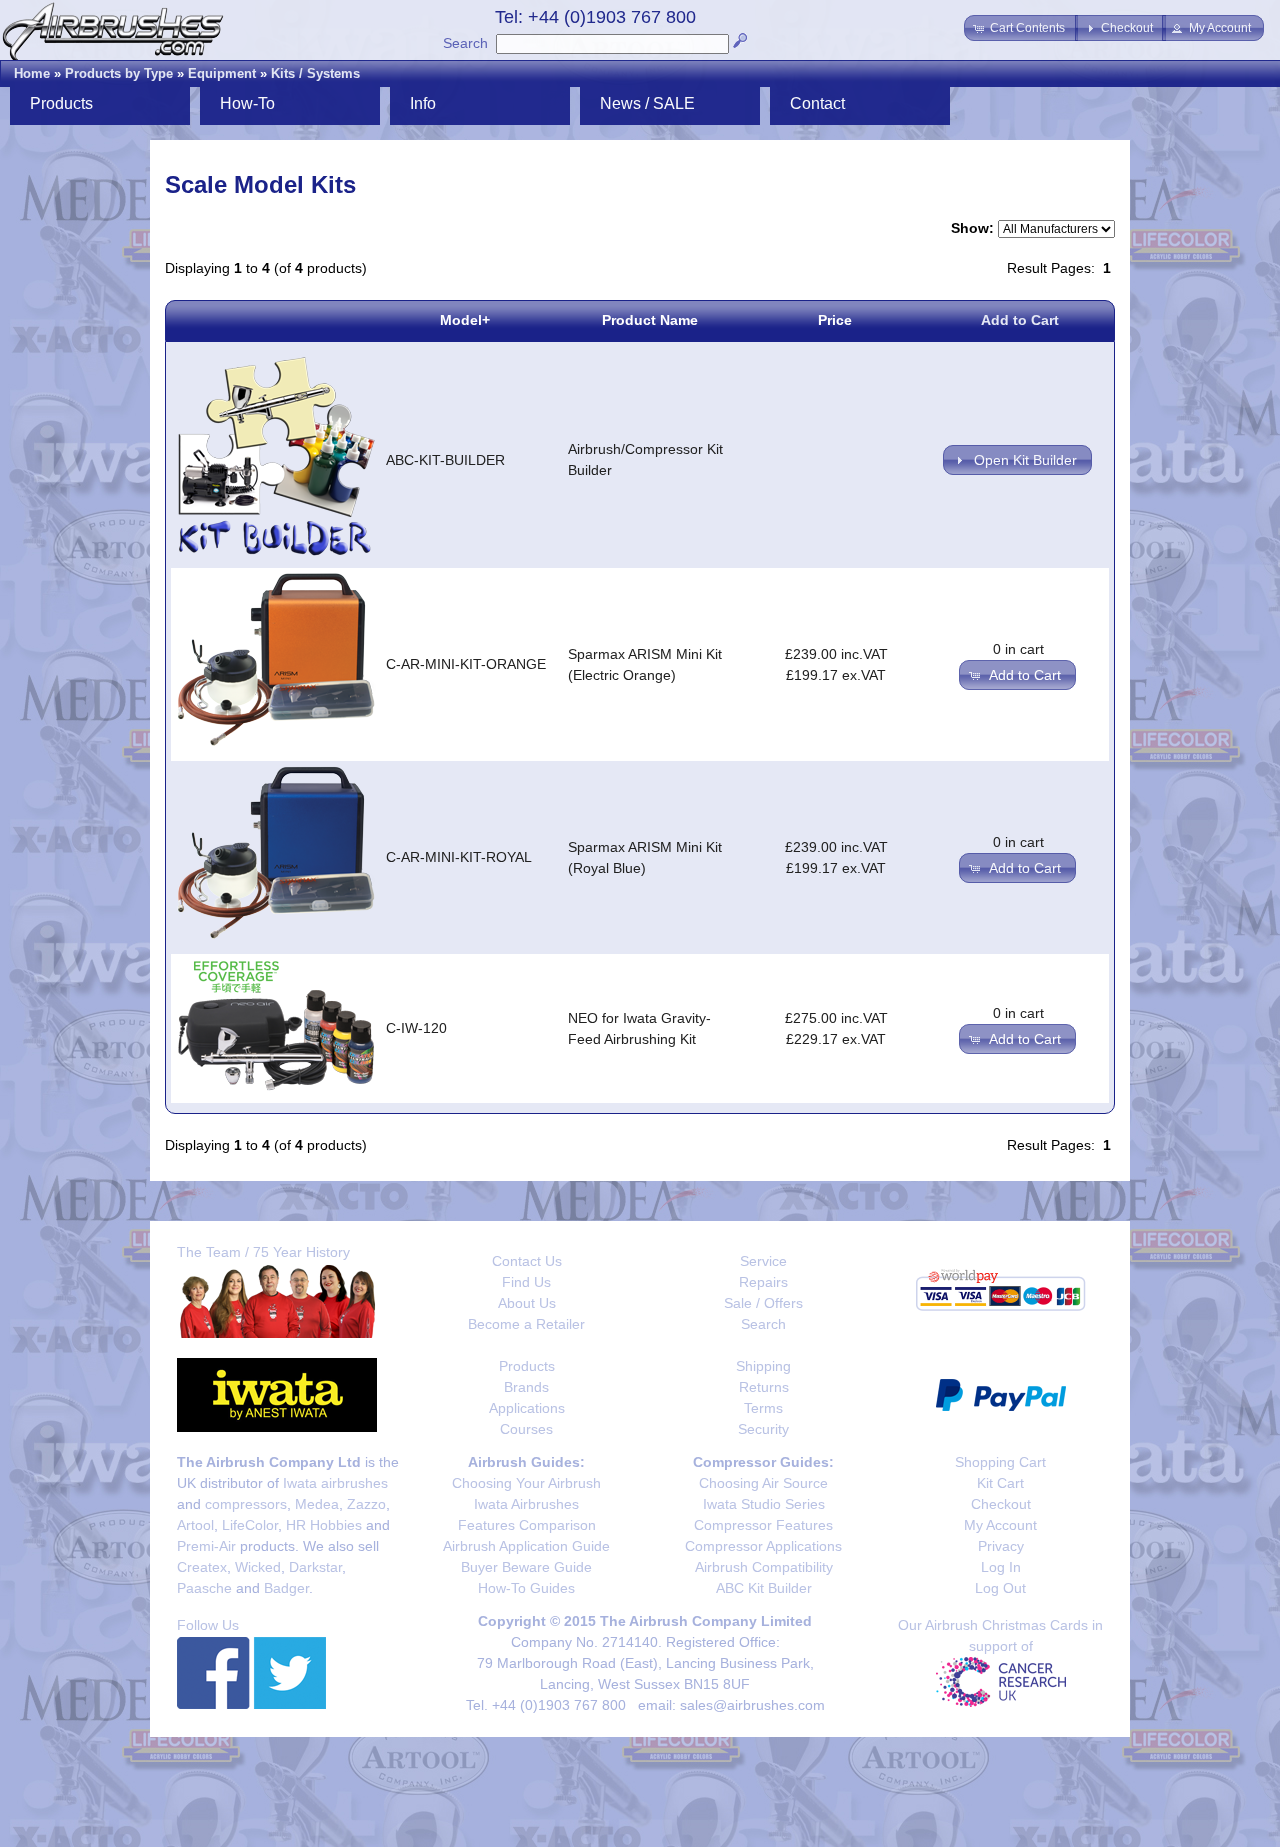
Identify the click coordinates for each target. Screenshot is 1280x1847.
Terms (763, 1408)
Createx (202, 1567)
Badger (286, 1588)
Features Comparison (527, 1525)
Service (763, 1261)
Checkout (1001, 1504)
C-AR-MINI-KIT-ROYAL (459, 857)
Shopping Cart (1000, 1462)
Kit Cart (1000, 1483)
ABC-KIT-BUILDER (445, 460)
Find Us (526, 1282)
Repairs (763, 1282)
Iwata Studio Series (764, 1504)
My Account (1000, 1525)
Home (32, 73)
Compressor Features (763, 1525)
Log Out (1000, 1588)
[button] (1021, 28)
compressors (246, 1504)
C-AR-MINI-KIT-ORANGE (466, 664)
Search (465, 43)
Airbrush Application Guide (526, 1546)
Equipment (222, 73)
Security (763, 1429)
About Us (527, 1303)
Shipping (763, 1366)
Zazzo (366, 1504)
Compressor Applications (763, 1546)
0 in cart (1018, 649)
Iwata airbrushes (335, 1483)
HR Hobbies (324, 1525)
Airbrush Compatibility (764, 1567)
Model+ (465, 320)
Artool (195, 1525)
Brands (526, 1387)
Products (527, 1366)
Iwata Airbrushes (526, 1504)
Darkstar (315, 1567)
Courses (526, 1429)
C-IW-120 (416, 1028)
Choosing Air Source (763, 1483)
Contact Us (527, 1261)
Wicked (258, 1567)
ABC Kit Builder (764, 1588)
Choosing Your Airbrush (526, 1483)
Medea (317, 1504)
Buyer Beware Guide (526, 1567)
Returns (764, 1387)
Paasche (204, 1588)
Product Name (650, 320)
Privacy (1001, 1546)
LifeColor (250, 1525)
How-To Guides (526, 1588)
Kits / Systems (315, 73)
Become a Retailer (526, 1324)
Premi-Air (206, 1546)
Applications (527, 1408)
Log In (1001, 1567)
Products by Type (119, 73)
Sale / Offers (763, 1303)
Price (835, 320)
